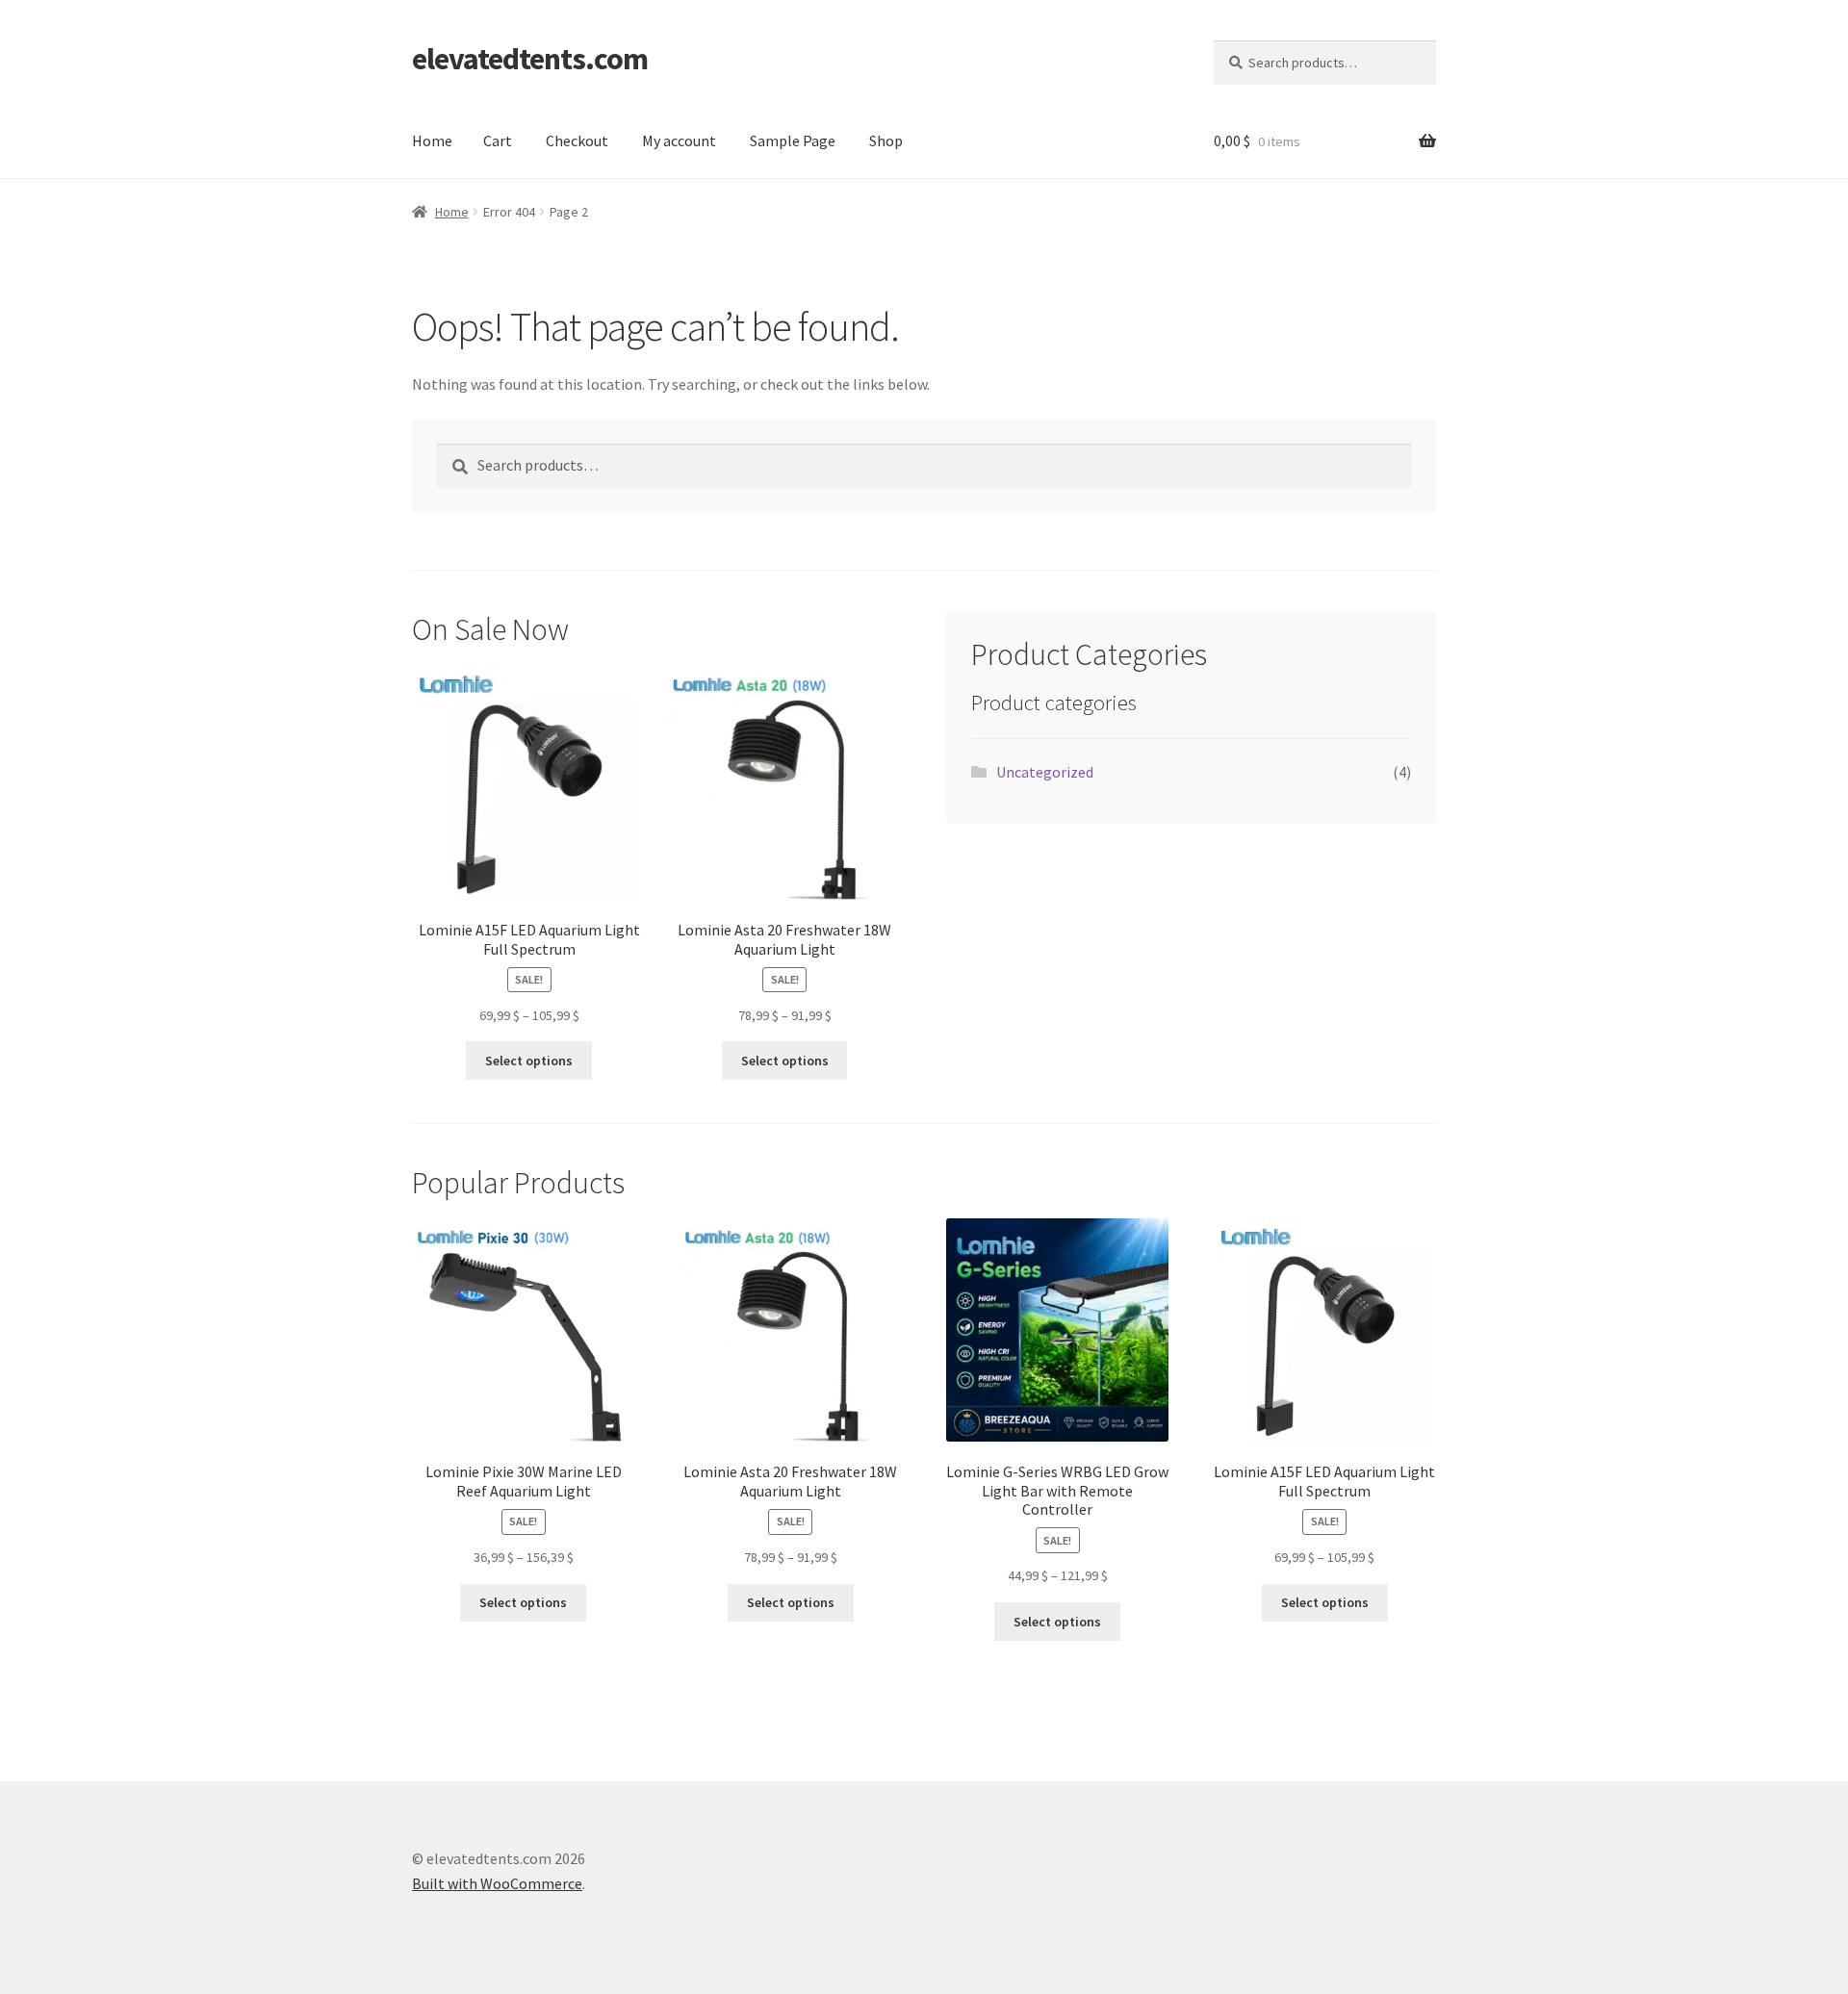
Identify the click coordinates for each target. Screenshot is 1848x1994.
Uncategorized (1045, 772)
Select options (529, 1061)
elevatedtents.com (530, 59)
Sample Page (793, 141)
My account (679, 141)
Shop (886, 141)
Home (432, 141)
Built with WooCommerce (497, 1883)
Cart (498, 141)
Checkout (577, 141)
